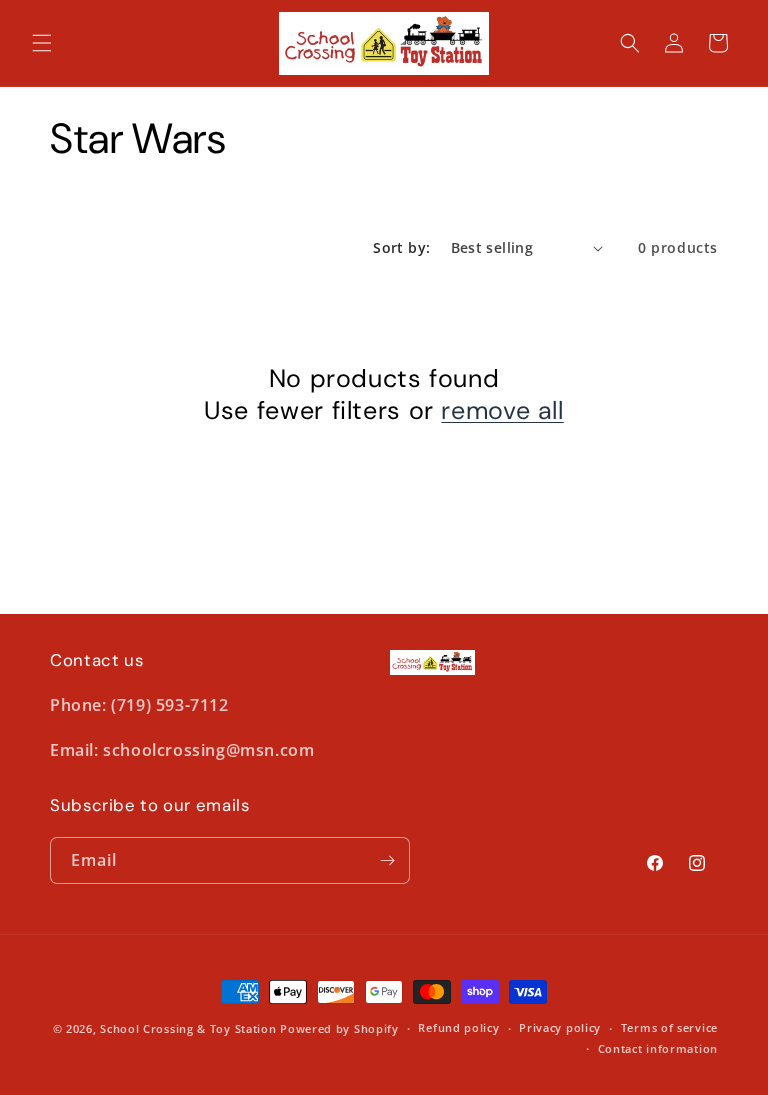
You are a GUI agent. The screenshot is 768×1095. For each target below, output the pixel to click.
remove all (502, 411)
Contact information (658, 1048)
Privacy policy (560, 1027)
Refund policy (458, 1027)
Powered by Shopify (339, 1028)
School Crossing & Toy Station (188, 1028)
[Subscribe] (387, 860)
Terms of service (669, 1027)
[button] (42, 43)
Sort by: (401, 247)
